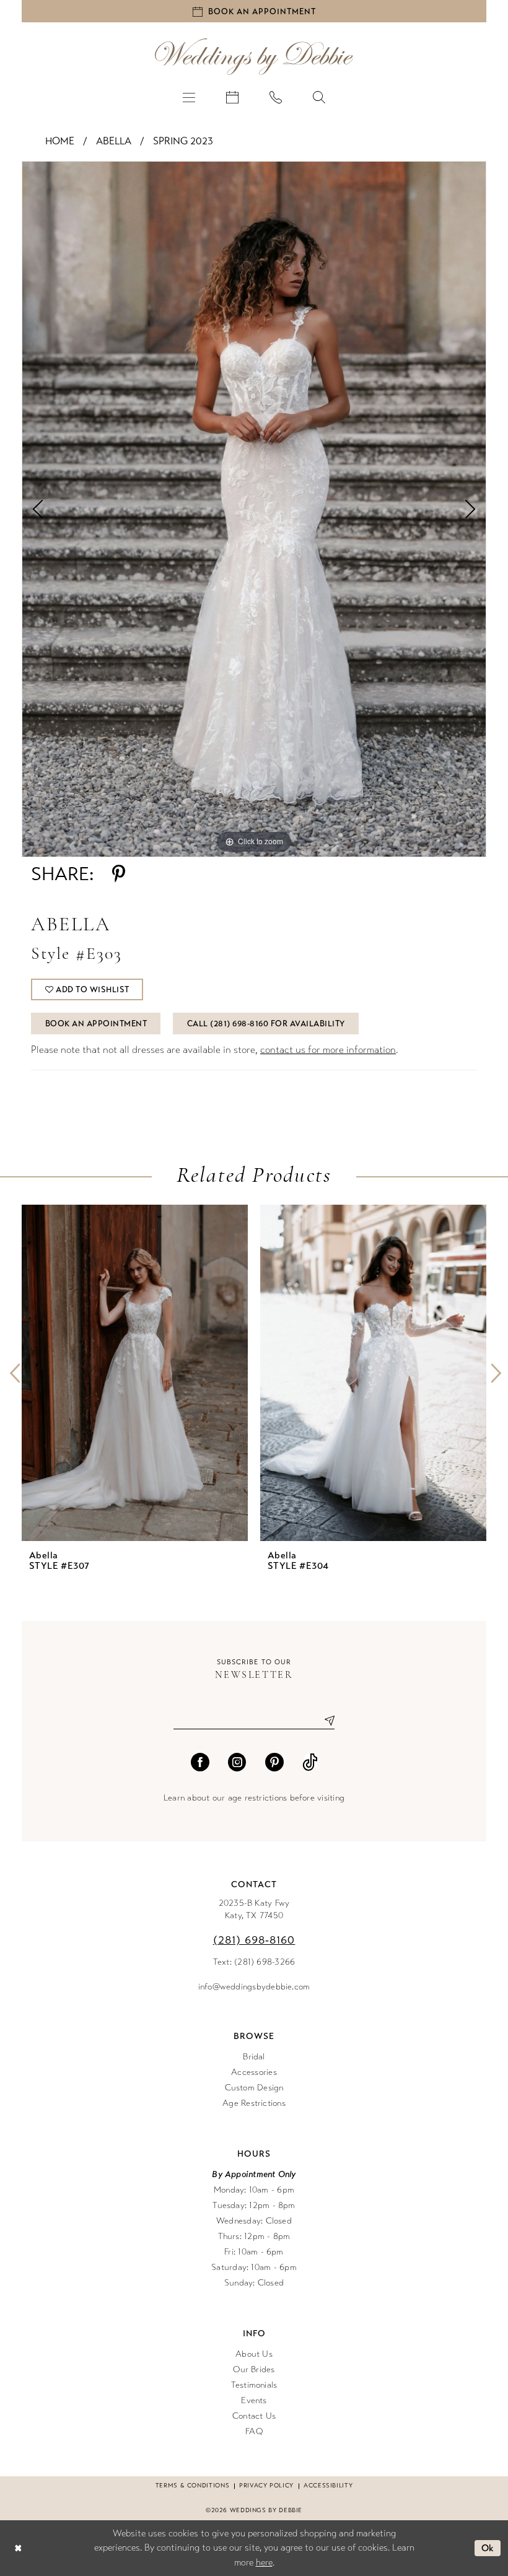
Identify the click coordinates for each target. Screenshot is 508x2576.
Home (60, 141)
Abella (114, 141)
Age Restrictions (254, 2103)
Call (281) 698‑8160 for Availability (266, 1024)
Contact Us (254, 2416)
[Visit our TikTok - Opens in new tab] (310, 1762)
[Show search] (319, 97)
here (264, 2562)
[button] (189, 97)
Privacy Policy (266, 2486)
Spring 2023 (183, 141)
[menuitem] (189, 97)
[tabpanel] (254, 509)
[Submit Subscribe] (325, 1720)
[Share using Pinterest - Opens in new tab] (119, 874)
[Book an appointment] (232, 97)
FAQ (254, 2431)
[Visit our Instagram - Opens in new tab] (237, 1762)
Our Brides (254, 2369)
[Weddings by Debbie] (254, 57)
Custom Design (254, 2088)
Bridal (254, 2057)
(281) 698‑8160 (254, 1940)
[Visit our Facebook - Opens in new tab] (200, 1762)
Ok (488, 2548)
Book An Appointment (96, 1024)
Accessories (254, 2072)
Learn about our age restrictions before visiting (254, 1798)
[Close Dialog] (18, 2548)
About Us (254, 2354)
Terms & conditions (192, 2486)
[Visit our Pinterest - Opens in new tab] (274, 1762)
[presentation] (135, 1373)
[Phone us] (276, 97)
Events (254, 2400)
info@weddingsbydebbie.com (254, 1987)
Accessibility (328, 2486)
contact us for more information (328, 1050)
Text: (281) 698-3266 (254, 1962)
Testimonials (254, 2385)
